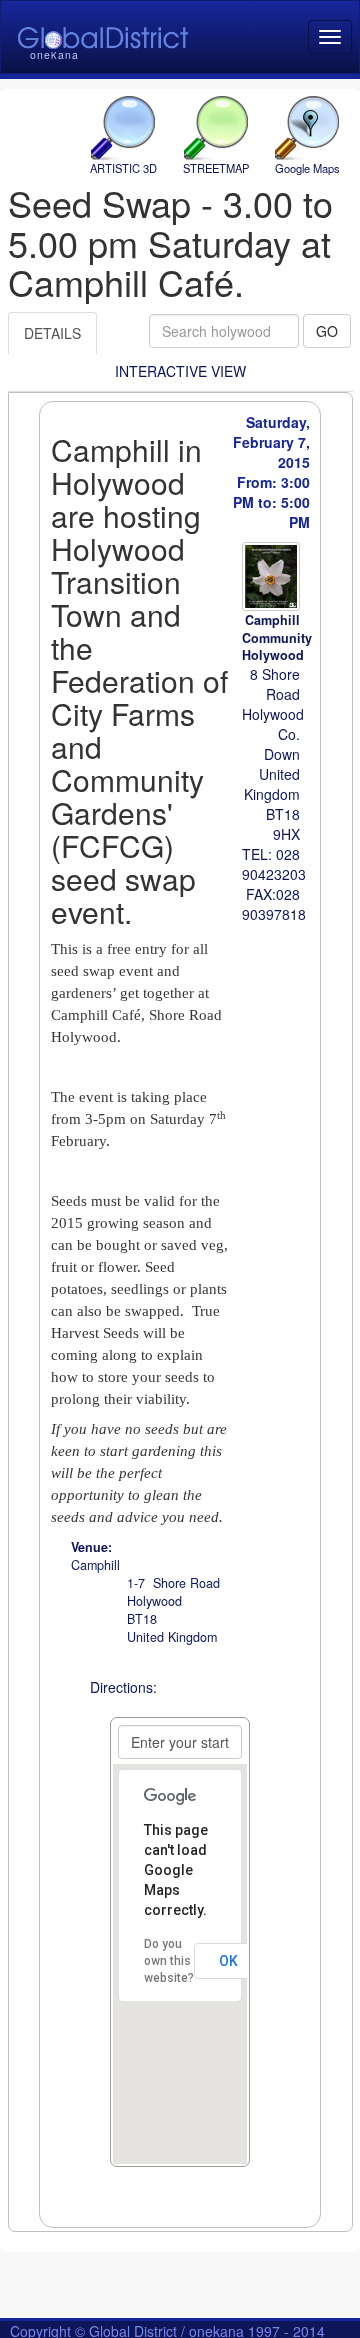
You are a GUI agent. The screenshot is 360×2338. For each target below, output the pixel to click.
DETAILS (52, 333)
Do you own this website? (169, 1961)
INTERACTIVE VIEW (180, 371)
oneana (54, 54)
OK (228, 1961)
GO (327, 331)
